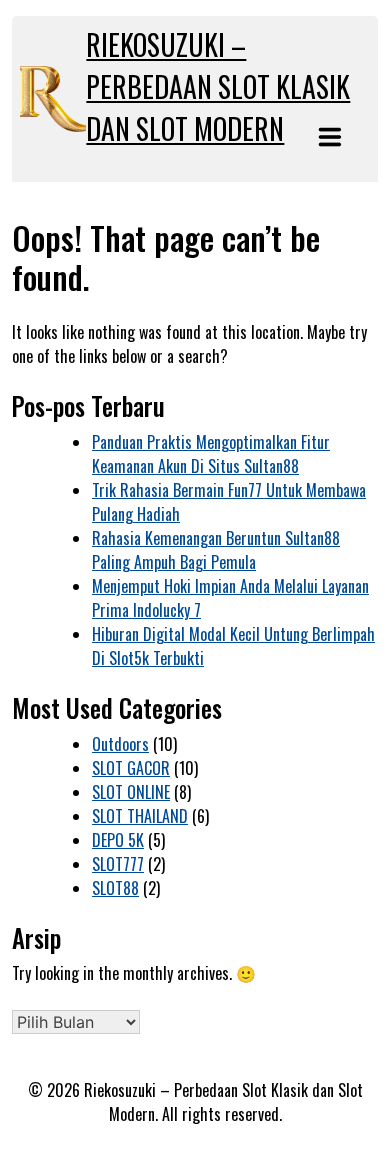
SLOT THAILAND (140, 816)
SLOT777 (118, 864)
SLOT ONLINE (131, 792)
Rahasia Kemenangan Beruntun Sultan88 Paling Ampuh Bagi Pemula (216, 550)
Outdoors (120, 744)
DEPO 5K (118, 840)
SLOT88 (115, 888)
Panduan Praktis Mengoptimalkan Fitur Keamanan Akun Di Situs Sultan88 (211, 454)
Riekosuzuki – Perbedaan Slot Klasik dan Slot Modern (218, 86)
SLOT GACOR (131, 768)
